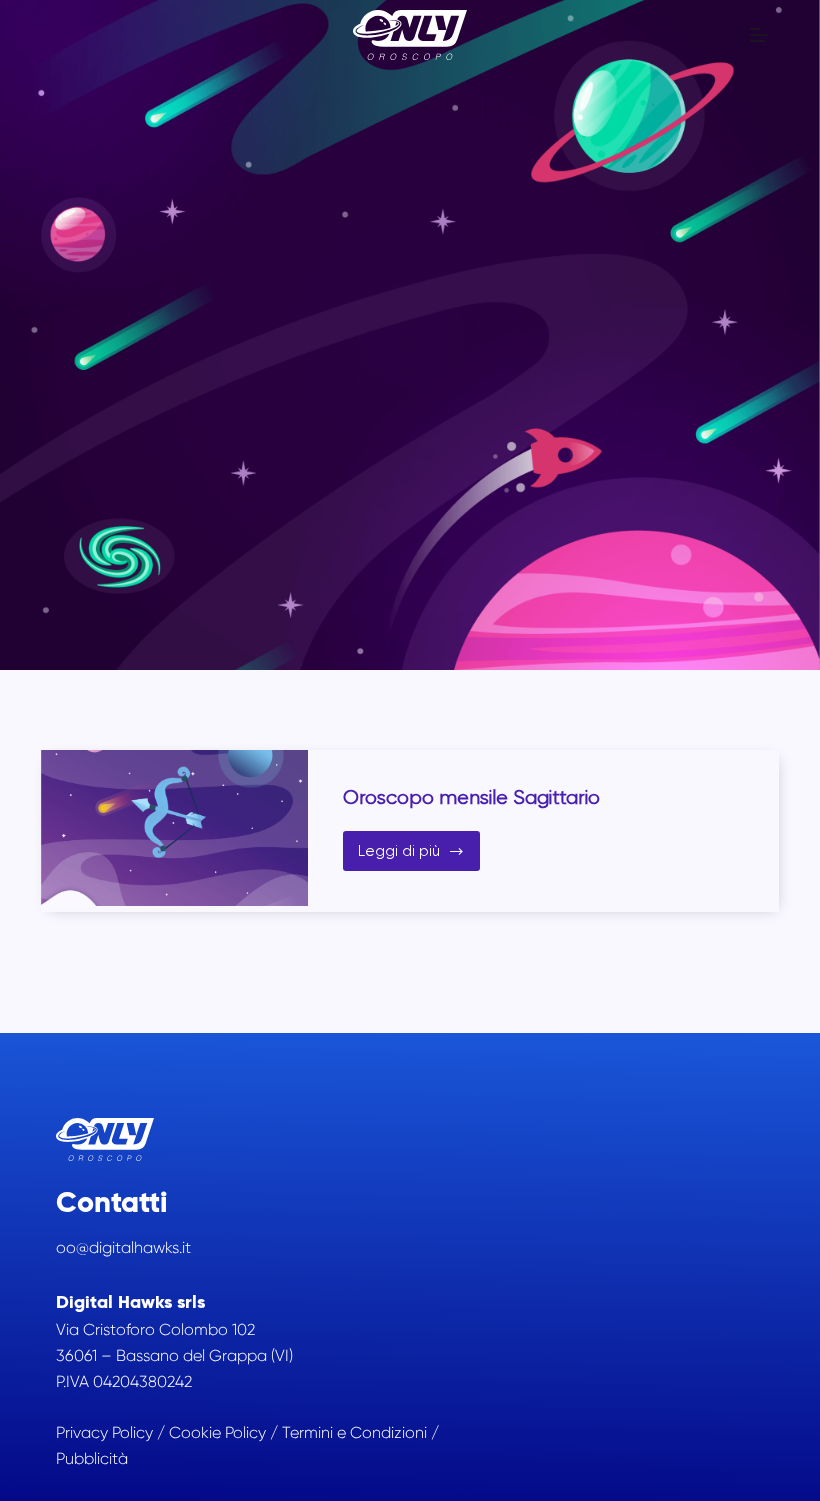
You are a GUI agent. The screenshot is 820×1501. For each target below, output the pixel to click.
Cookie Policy (217, 1432)
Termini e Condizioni (354, 1432)
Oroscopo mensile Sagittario (471, 797)
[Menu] (759, 35)
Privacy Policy (104, 1432)
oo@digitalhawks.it (123, 1247)
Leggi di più (419, 856)
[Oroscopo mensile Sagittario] (174, 828)
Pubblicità (92, 1458)
